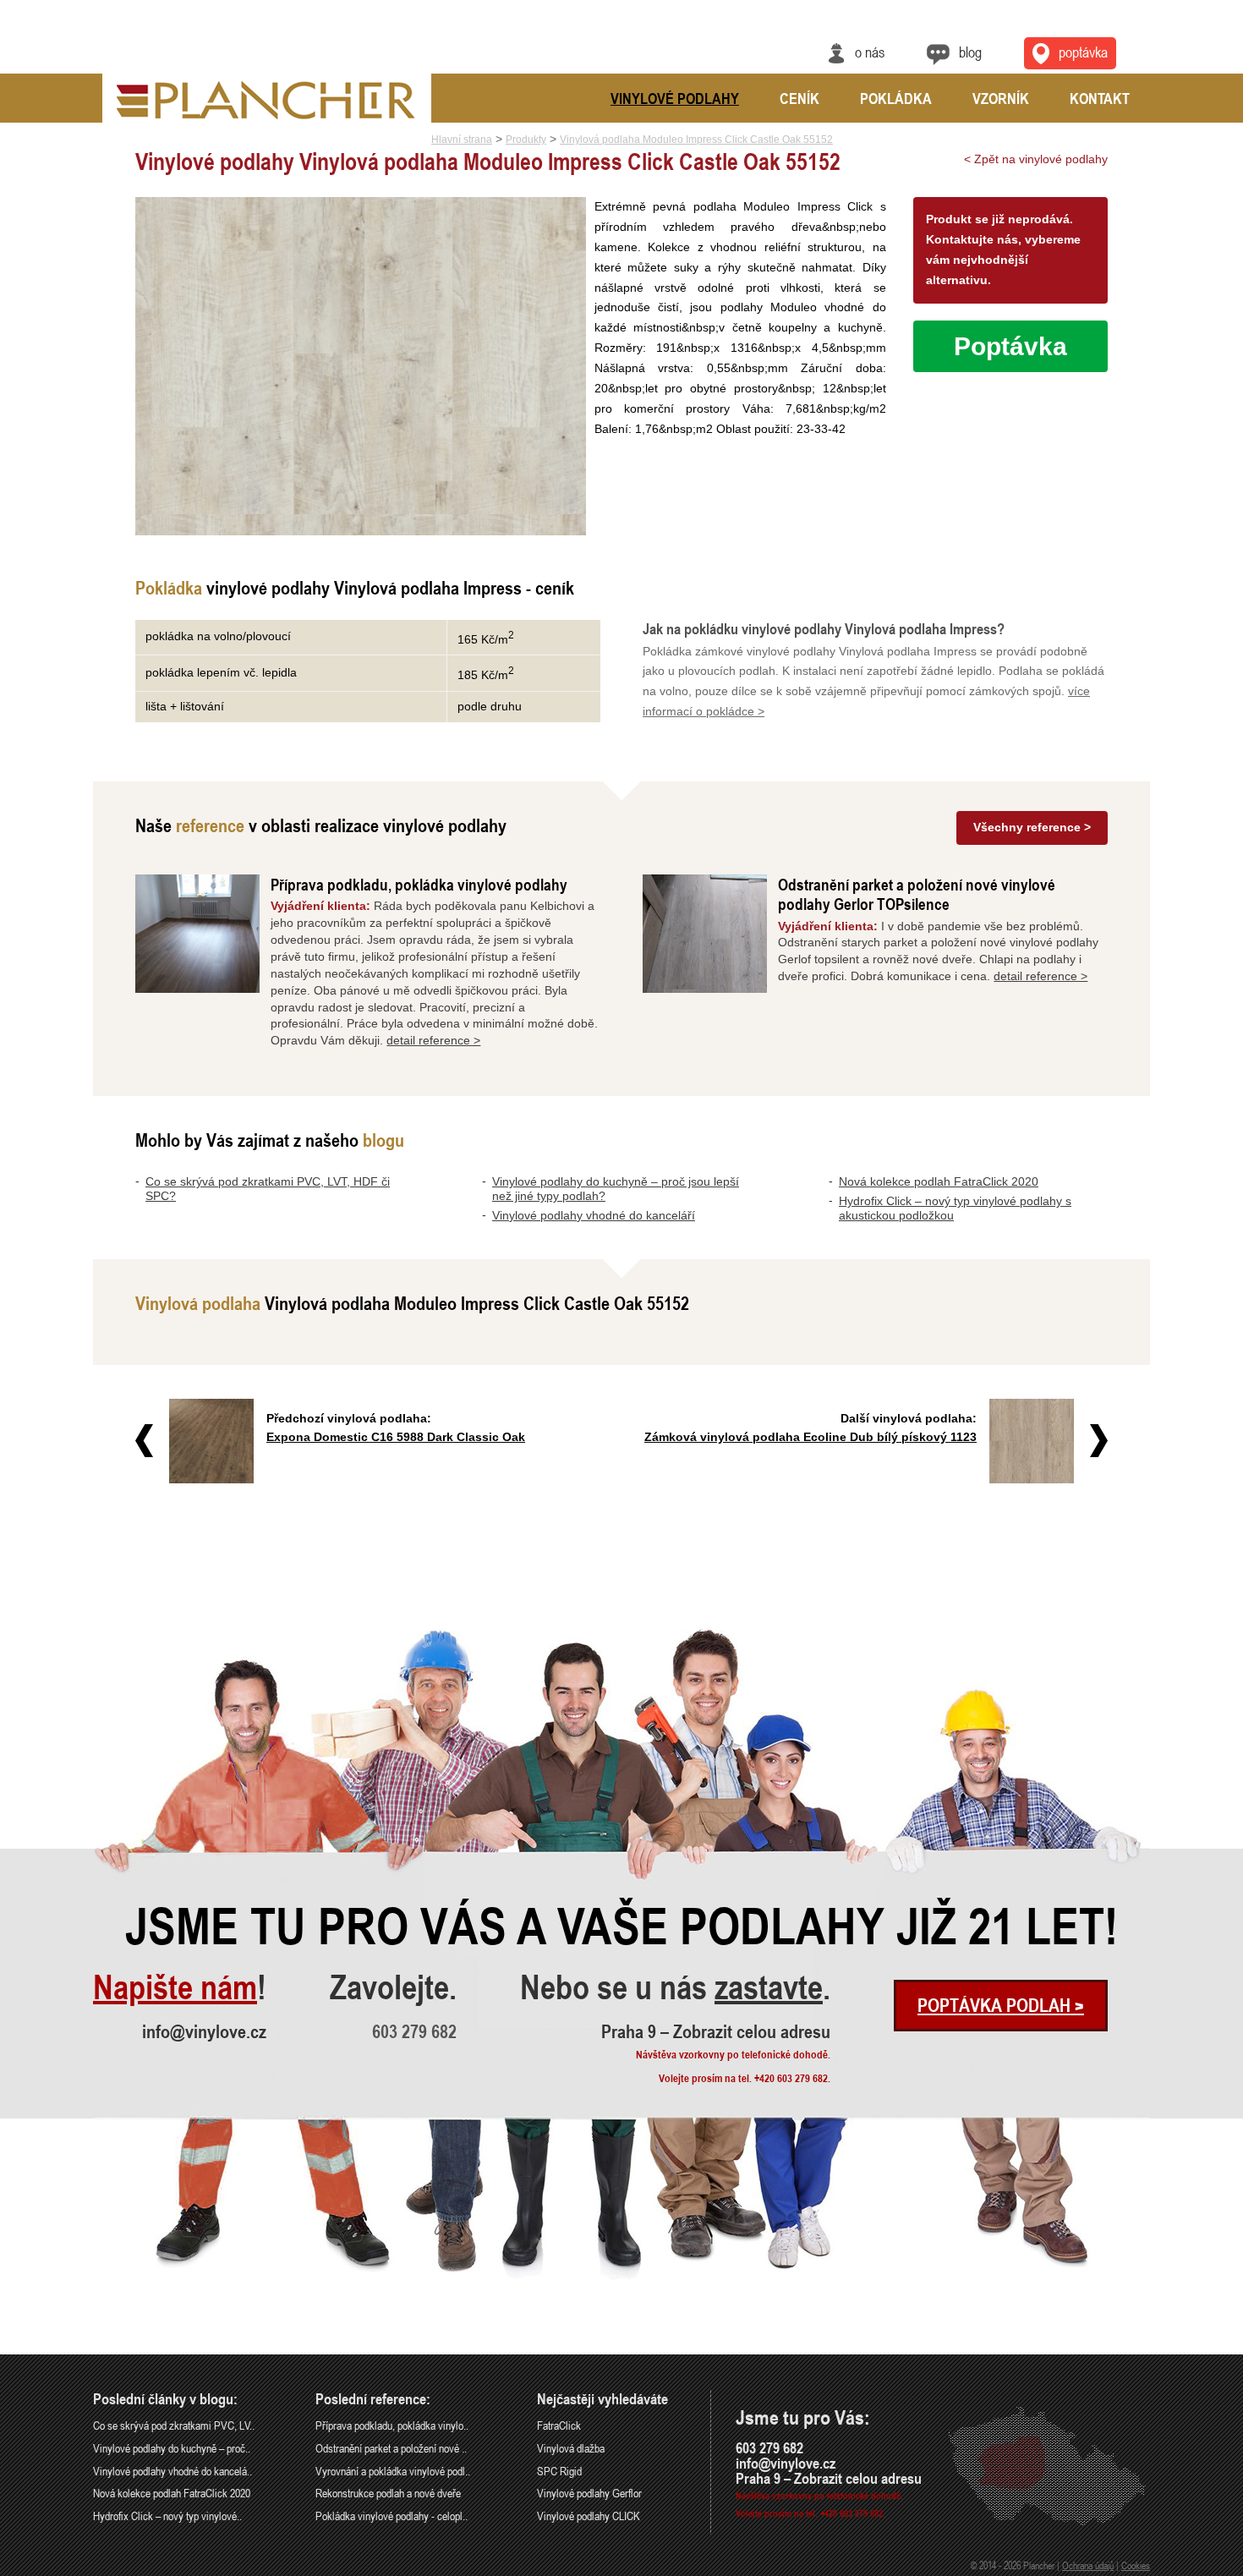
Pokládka (896, 98)
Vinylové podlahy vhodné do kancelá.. (172, 2471)
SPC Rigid (559, 2471)
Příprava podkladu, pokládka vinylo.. (392, 2425)
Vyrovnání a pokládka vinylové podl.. (393, 2471)
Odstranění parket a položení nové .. (391, 2448)
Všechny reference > (1032, 827)
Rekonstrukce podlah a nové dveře (388, 2493)
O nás (870, 52)
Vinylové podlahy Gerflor (589, 2493)
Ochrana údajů (1088, 2565)
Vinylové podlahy (675, 98)
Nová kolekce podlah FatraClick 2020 (939, 1181)
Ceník (799, 98)
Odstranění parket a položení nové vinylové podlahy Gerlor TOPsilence (917, 894)
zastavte (769, 1987)
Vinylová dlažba (571, 2448)
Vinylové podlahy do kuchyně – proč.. (172, 2448)
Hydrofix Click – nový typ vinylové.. (167, 2516)
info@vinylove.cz (204, 2031)
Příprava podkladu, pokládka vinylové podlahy (419, 884)
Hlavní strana (462, 140)
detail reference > (433, 1040)
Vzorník (1001, 98)
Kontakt (1100, 98)
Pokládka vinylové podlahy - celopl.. (392, 2516)
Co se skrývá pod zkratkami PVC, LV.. (174, 2425)
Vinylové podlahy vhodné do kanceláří (594, 1215)
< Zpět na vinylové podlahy (1036, 159)
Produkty (526, 140)
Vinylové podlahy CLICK (589, 2516)
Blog (970, 52)
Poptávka (1083, 52)
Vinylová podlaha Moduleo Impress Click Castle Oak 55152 (696, 140)
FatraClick (559, 2425)
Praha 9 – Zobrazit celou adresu (716, 2031)
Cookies (1136, 2565)
